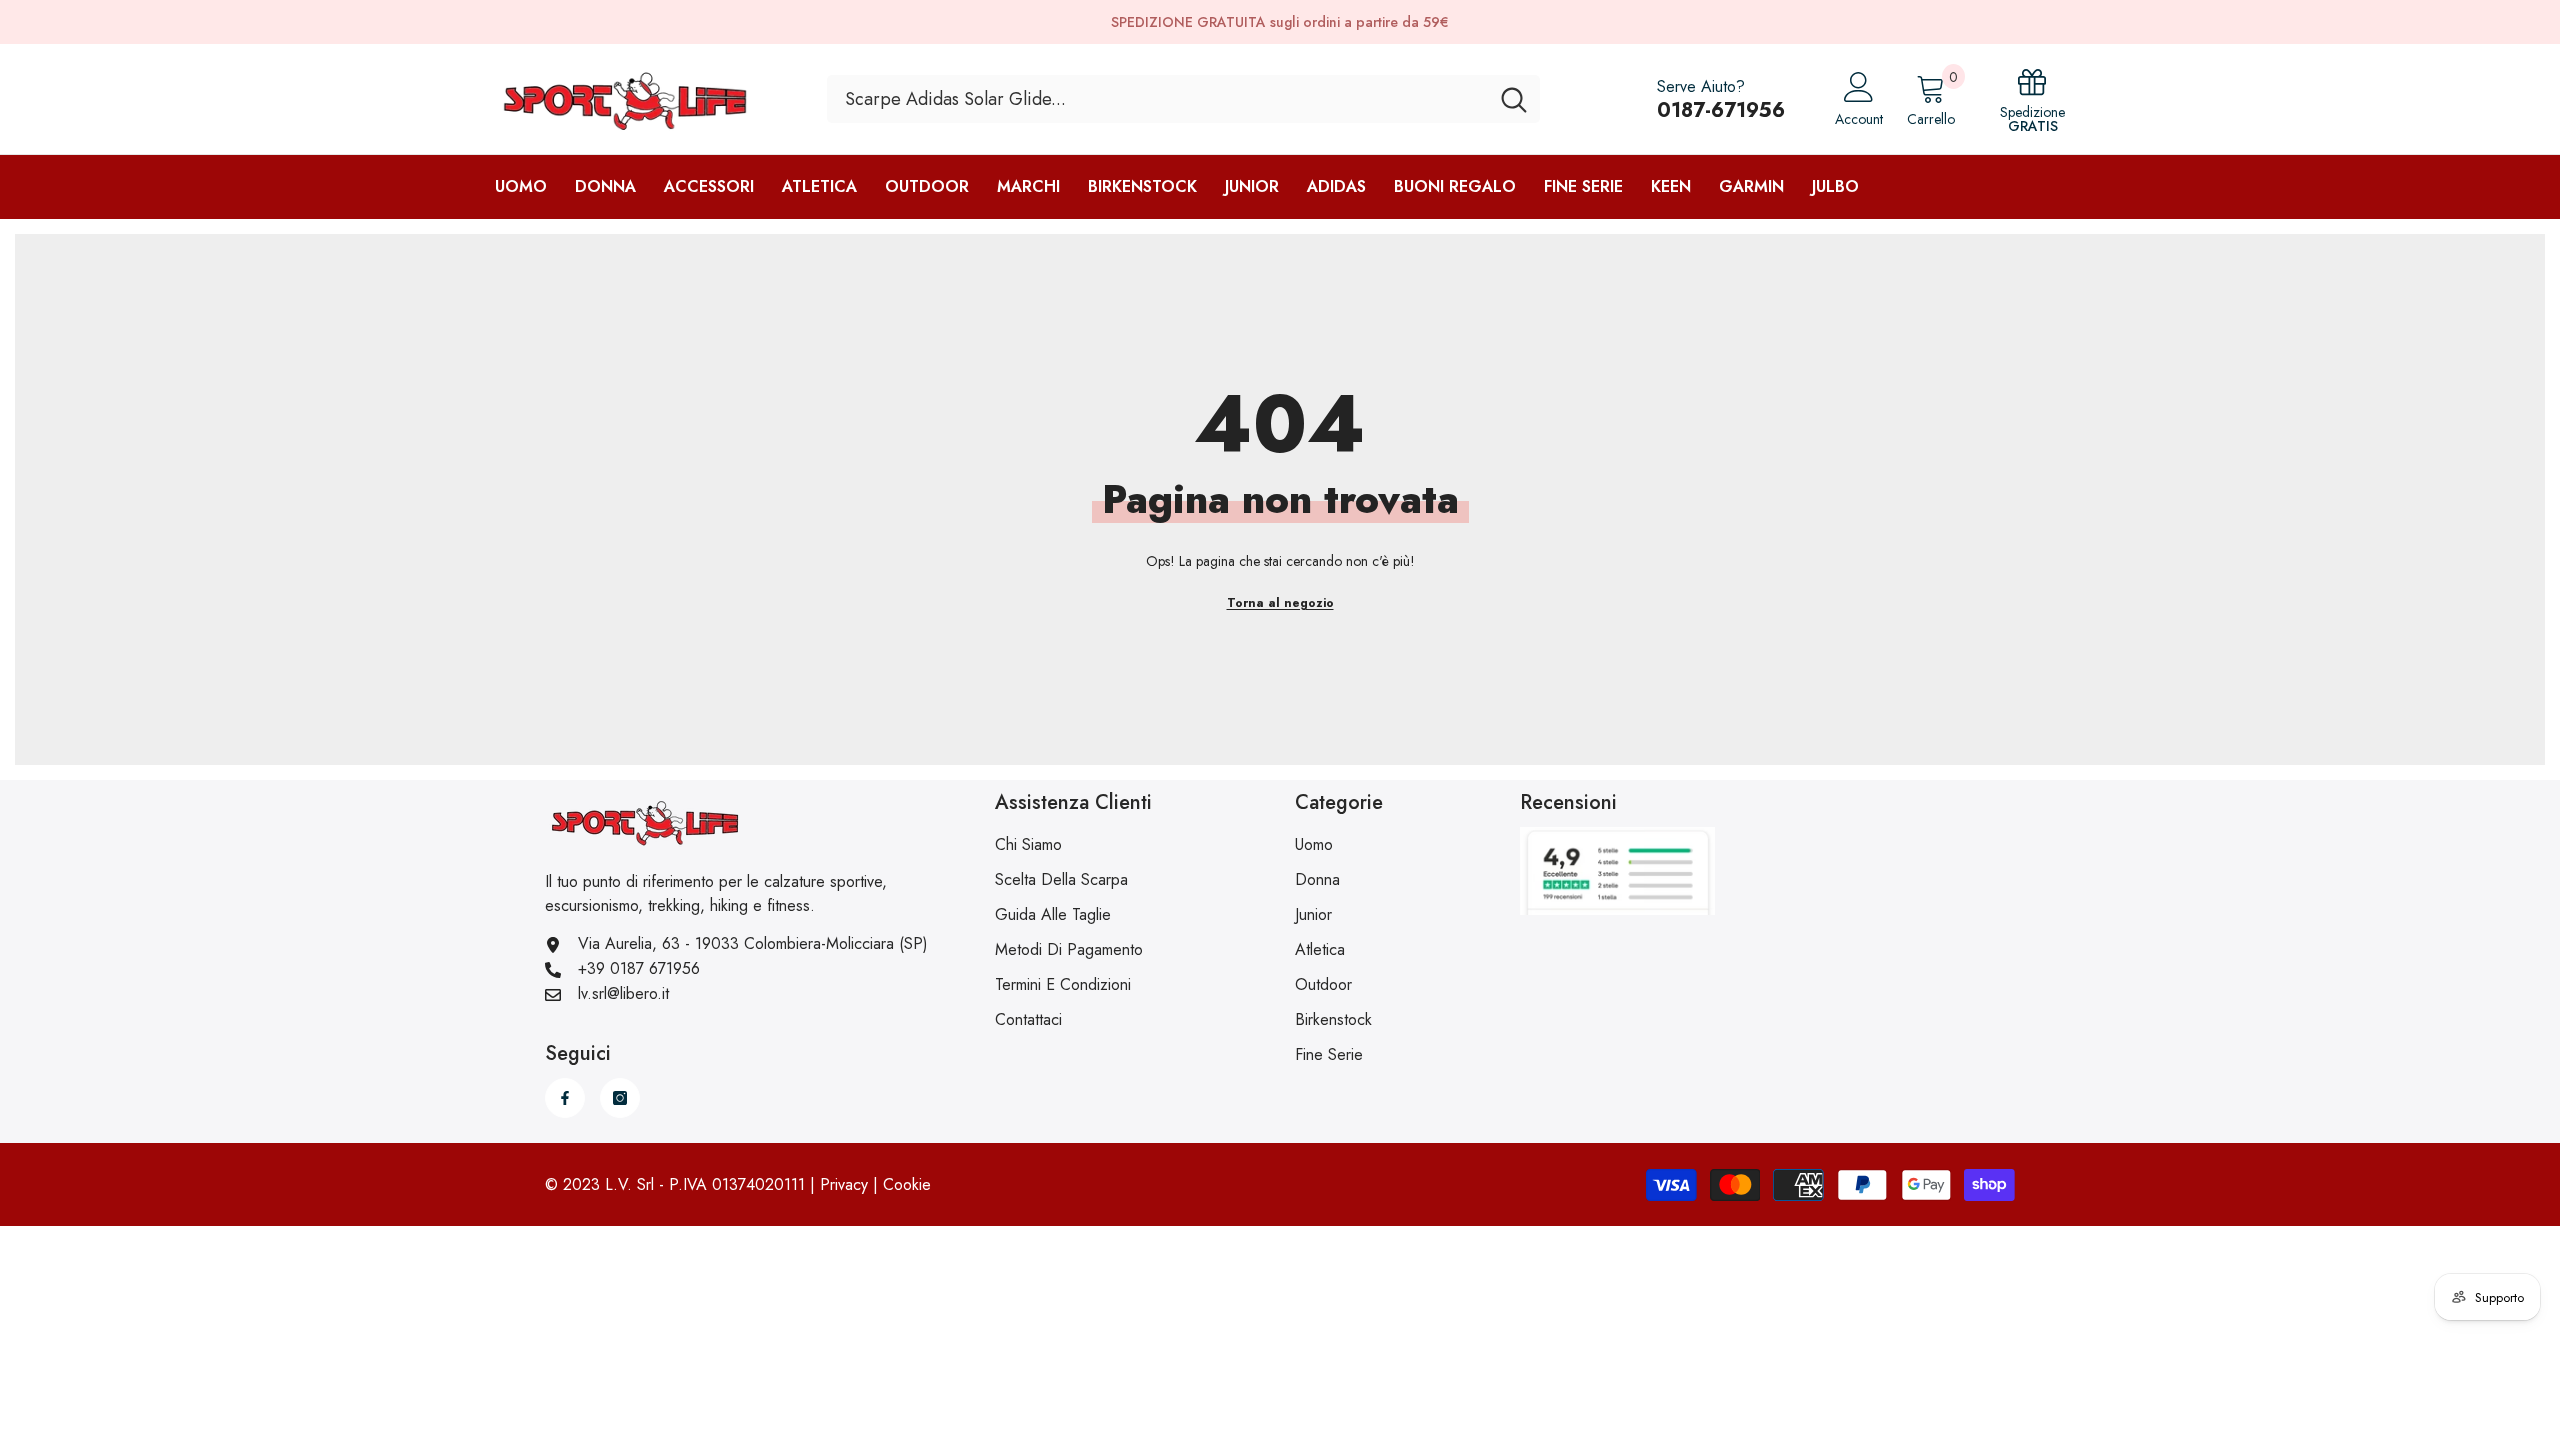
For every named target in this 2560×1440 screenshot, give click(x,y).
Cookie (907, 1184)
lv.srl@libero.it (623, 993)
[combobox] (1157, 99)
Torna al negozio (1280, 603)
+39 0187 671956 (639, 968)
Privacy (844, 1184)
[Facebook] (565, 1098)
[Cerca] (1183, 99)
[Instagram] (620, 1098)
